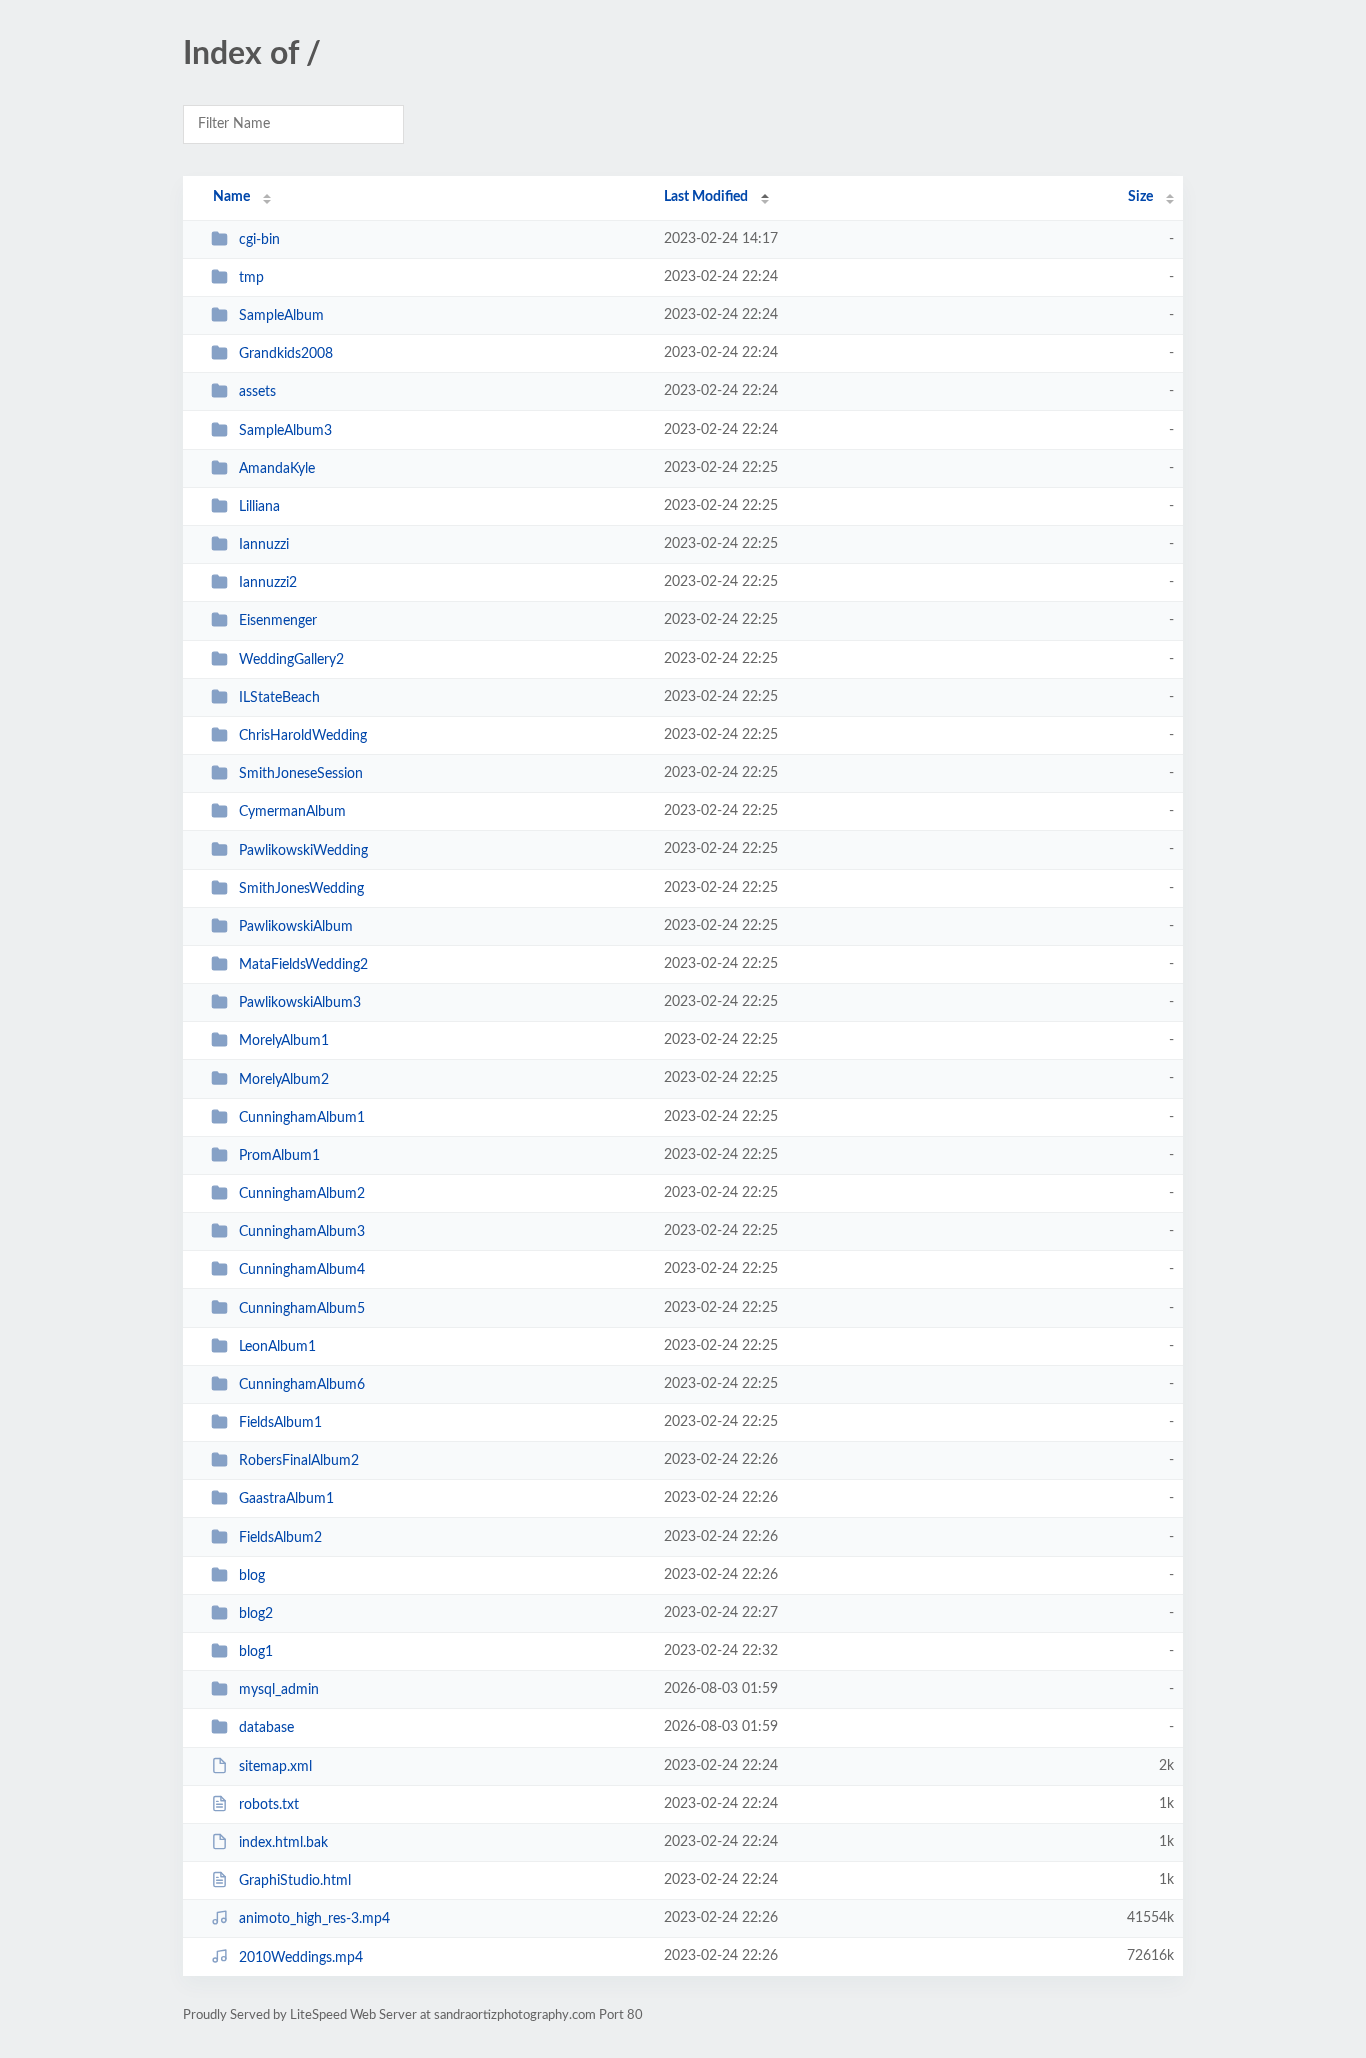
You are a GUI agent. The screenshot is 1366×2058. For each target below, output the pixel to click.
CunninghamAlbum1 (302, 1118)
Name (231, 197)
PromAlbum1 (279, 1156)
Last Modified (706, 197)
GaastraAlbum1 (286, 1499)
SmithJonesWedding (301, 889)
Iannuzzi (264, 545)
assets (257, 392)
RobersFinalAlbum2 (299, 1461)
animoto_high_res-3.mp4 (314, 1919)
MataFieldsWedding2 (303, 965)
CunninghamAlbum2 (302, 1194)
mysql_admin (279, 1690)
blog (252, 1576)
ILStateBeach (279, 698)
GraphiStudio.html (295, 1881)
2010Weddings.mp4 (301, 1957)
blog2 (256, 1614)
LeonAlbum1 (277, 1347)
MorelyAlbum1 (284, 1041)
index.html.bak (283, 1843)
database (266, 1728)
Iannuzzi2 (268, 583)
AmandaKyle (277, 469)
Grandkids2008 (286, 354)
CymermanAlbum (292, 812)
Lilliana (259, 507)
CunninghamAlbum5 (302, 1308)
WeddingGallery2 (291, 660)
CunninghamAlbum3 (302, 1232)
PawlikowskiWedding (303, 850)
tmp (251, 278)
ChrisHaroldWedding (303, 736)
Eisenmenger (278, 621)
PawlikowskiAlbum (296, 927)
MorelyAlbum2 (284, 1079)
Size (1140, 197)
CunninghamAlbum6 (302, 1385)
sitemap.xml (275, 1767)
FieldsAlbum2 (280, 1538)
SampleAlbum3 (285, 431)
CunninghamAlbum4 (302, 1270)
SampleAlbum (281, 316)
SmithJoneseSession (301, 774)
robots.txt (269, 1805)
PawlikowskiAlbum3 (300, 1003)
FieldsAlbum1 (280, 1423)
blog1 (256, 1652)
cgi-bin (259, 240)
